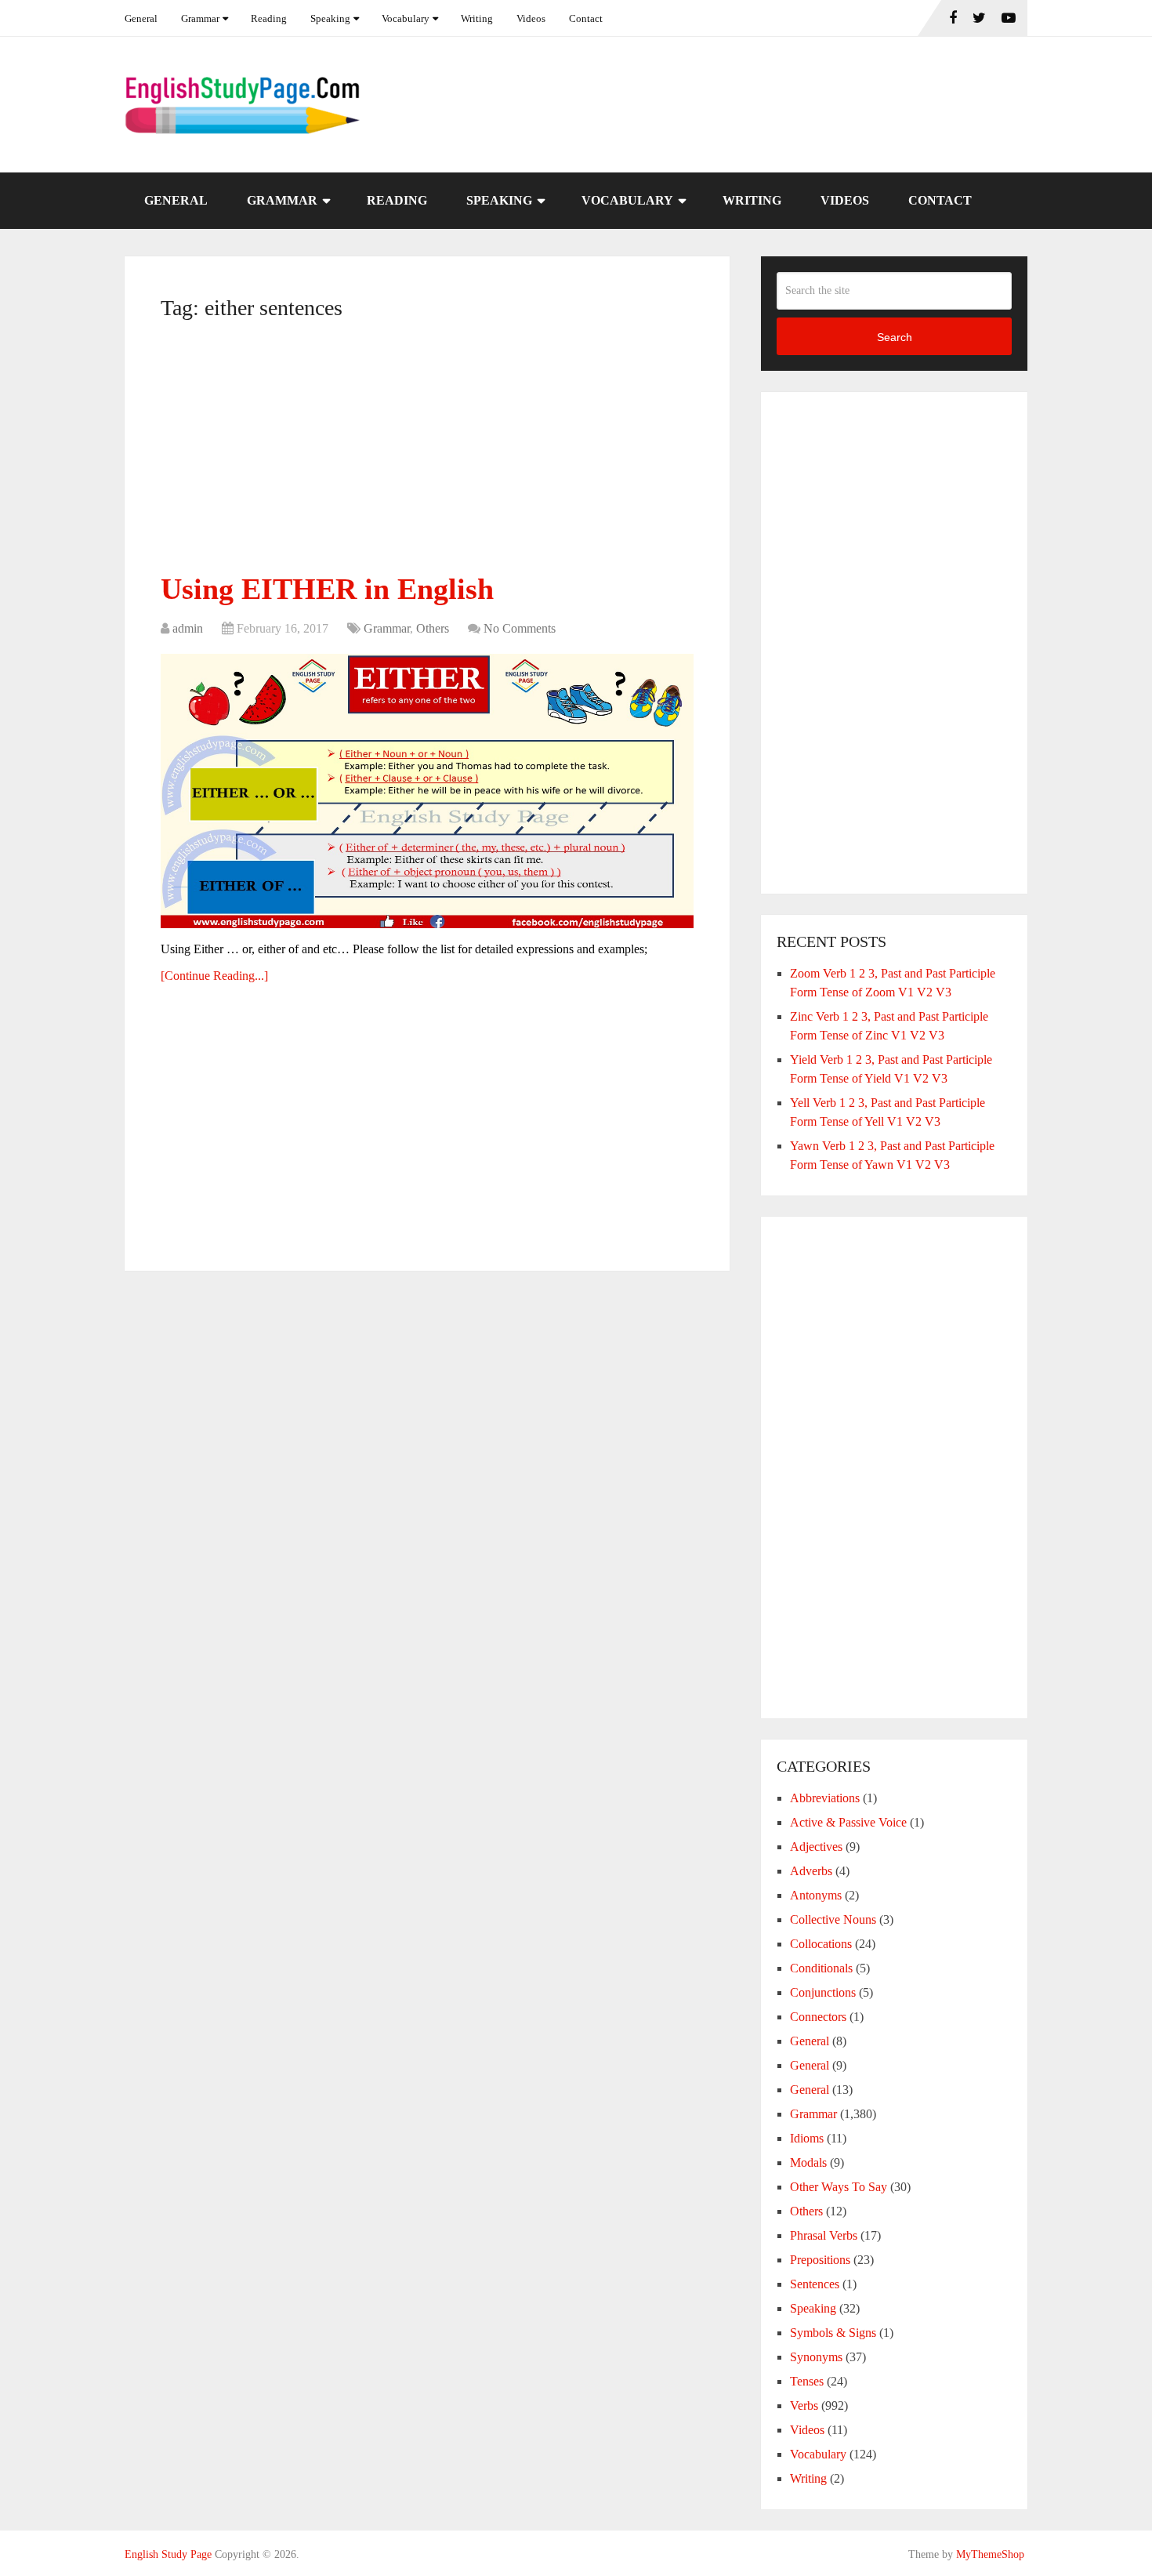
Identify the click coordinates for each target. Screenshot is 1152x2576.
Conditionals (821, 1968)
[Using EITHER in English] (427, 791)
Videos (531, 18)
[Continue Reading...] (214, 976)
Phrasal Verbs (824, 2235)
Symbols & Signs (833, 2333)
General (141, 18)
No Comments (520, 628)
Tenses (807, 2381)
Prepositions (820, 2260)
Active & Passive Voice (848, 1822)
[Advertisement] (427, 452)
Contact (586, 18)
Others (433, 628)
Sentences (815, 2284)
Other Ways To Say (839, 2187)
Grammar (200, 18)
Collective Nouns (833, 1919)
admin (188, 628)
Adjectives (816, 1847)
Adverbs (811, 1871)
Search (895, 337)
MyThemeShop (990, 2554)
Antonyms (816, 1895)
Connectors (818, 2017)
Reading (269, 18)
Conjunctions (823, 1992)
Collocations (821, 1944)
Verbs (804, 2405)
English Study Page (168, 2554)
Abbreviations (825, 1798)
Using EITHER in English (327, 589)
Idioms (807, 2138)
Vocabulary (406, 18)
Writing (477, 18)
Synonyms (816, 2357)
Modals (808, 2162)
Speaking (330, 18)
